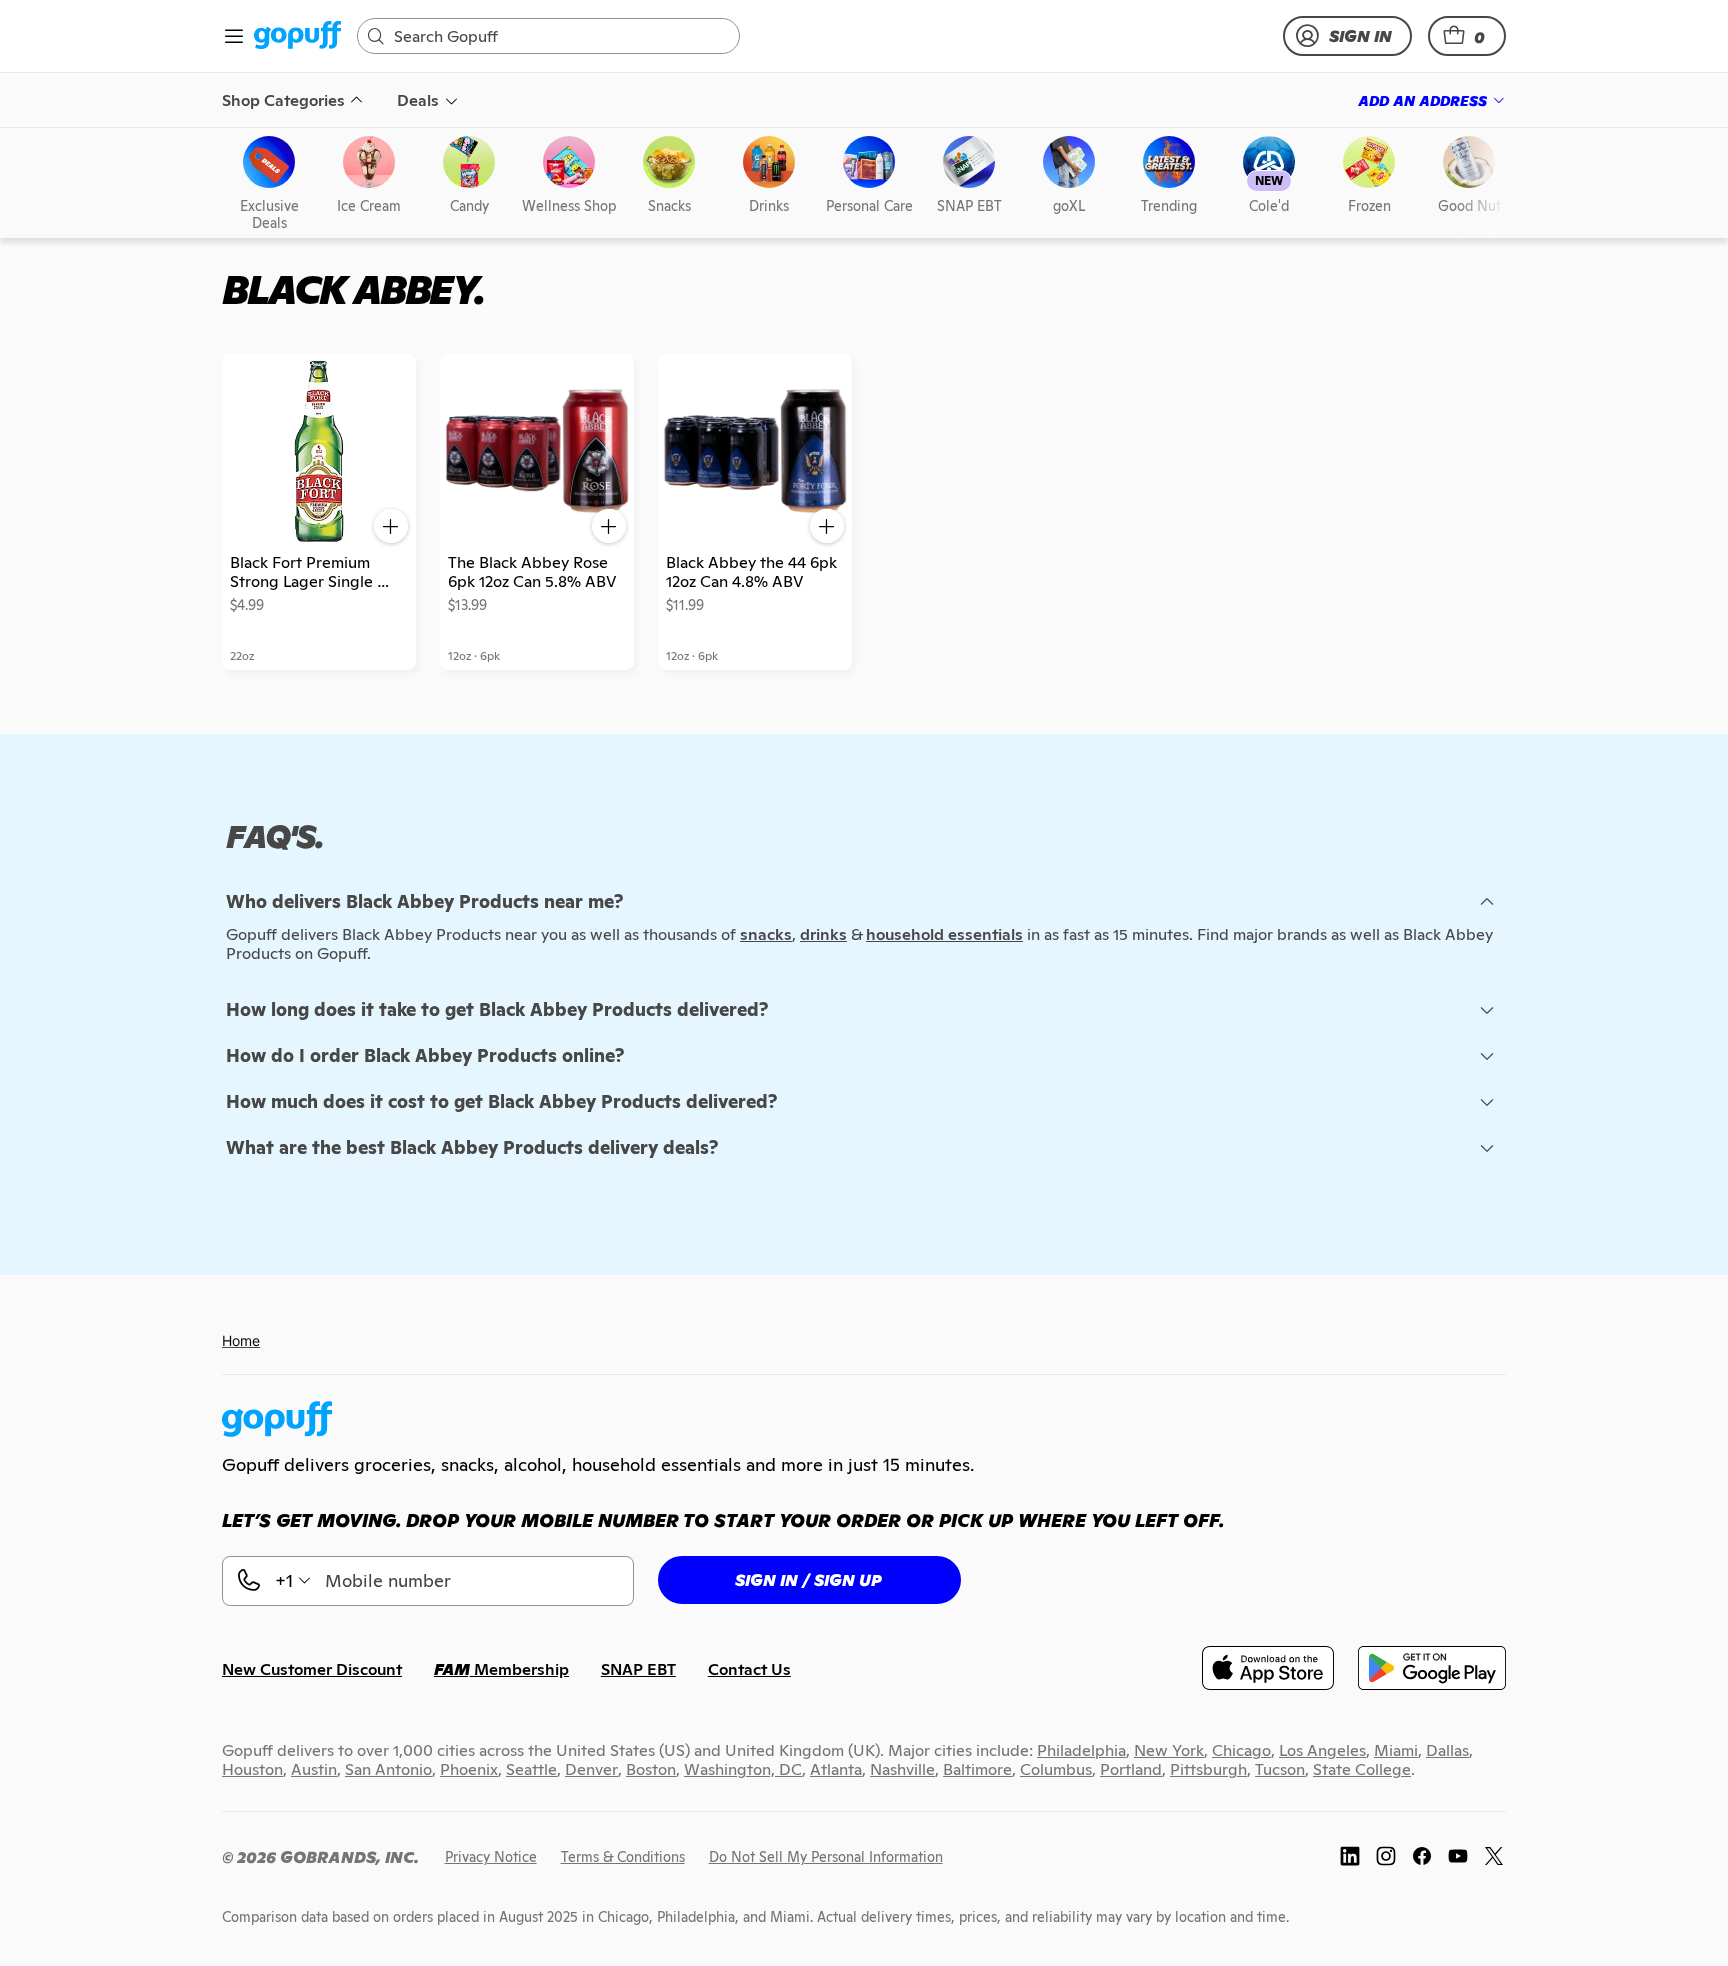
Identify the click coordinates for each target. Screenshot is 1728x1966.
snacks (766, 934)
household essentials (944, 934)
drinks (823, 934)
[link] (297, 36)
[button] (1467, 36)
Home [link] (241, 1340)
